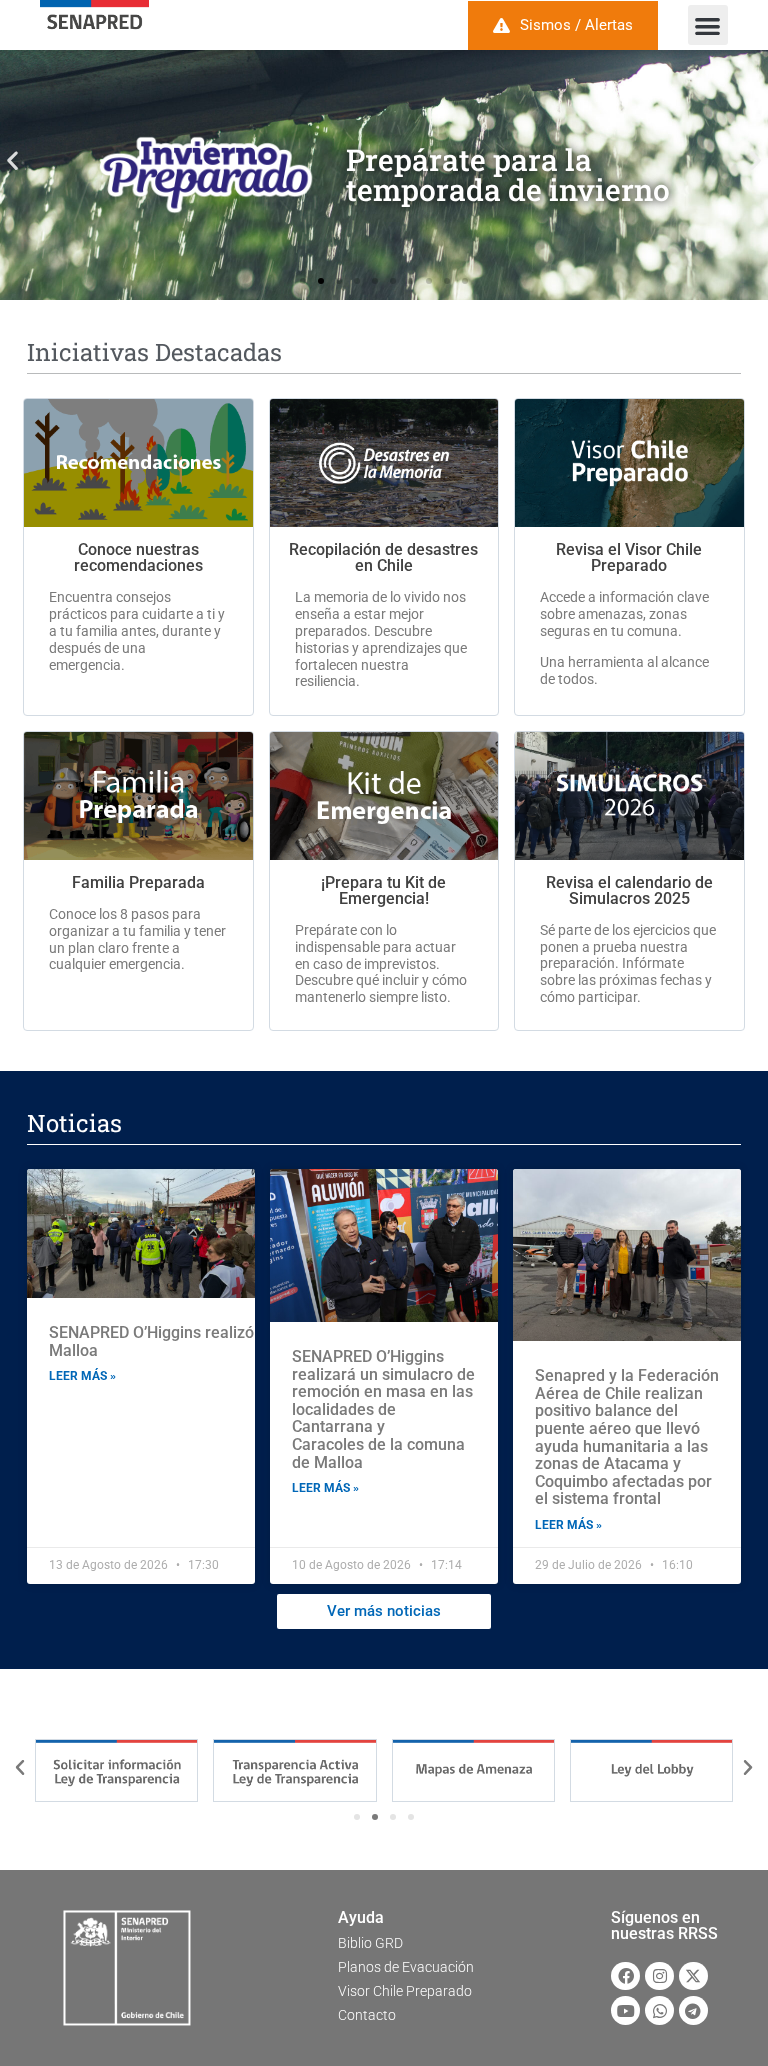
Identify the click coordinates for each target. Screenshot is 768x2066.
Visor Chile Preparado (405, 1991)
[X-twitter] (693, 1976)
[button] (708, 25)
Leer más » (82, 1376)
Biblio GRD (370, 1943)
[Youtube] (625, 2010)
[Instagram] (659, 1976)
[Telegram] (693, 2010)
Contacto (367, 2015)
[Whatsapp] (659, 2010)
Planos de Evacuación (406, 1967)
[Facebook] (625, 1976)
